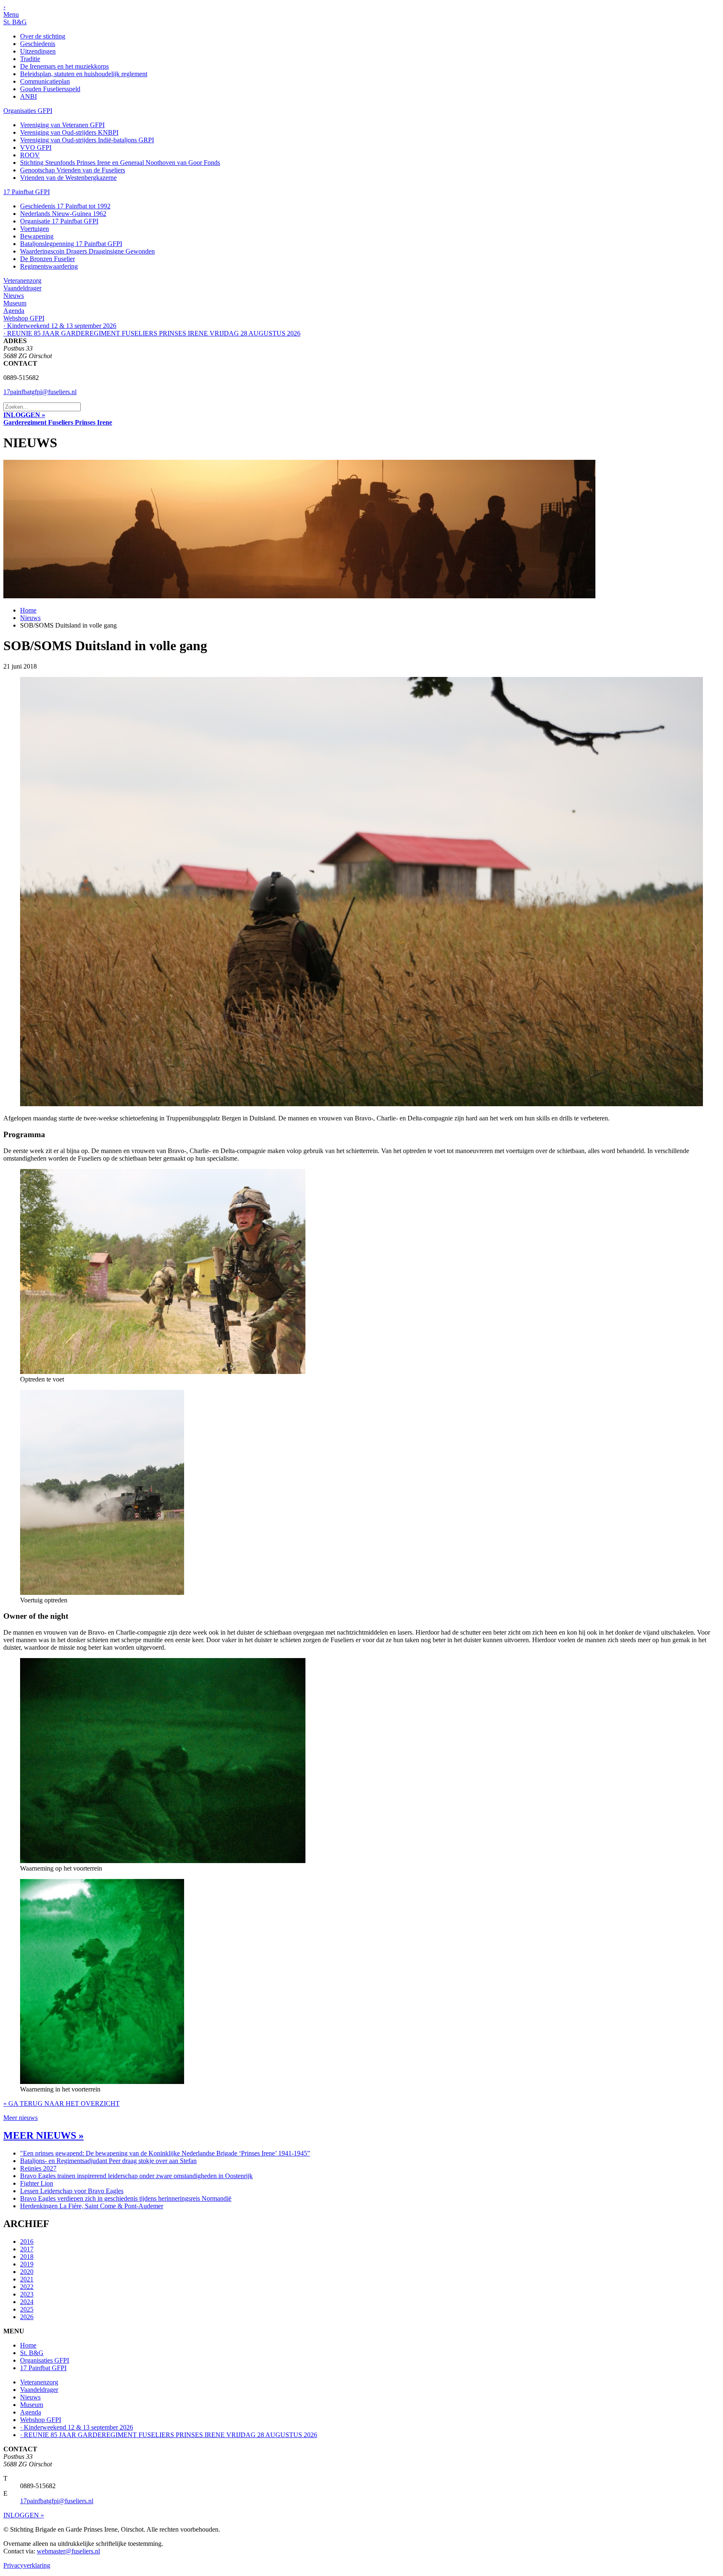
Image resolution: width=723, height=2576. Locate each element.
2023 (27, 2294)
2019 (27, 2264)
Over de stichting (43, 36)
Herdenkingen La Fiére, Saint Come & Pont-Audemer (92, 2206)
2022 (27, 2287)
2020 (27, 2272)
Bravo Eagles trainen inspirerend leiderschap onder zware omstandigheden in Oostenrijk (136, 2176)
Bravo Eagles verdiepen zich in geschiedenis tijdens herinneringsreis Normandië (126, 2198)
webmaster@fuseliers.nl (68, 2551)
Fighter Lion (37, 2183)
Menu (11, 14)
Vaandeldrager (22, 288)
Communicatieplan (45, 81)
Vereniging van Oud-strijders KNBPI (69, 132)
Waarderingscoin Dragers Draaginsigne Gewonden (87, 251)
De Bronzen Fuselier (47, 259)
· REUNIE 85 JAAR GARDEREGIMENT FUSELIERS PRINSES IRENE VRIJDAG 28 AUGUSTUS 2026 (152, 333)
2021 (27, 2279)
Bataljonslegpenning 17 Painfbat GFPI (71, 244)
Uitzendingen (38, 51)
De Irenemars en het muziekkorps (64, 66)
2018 (27, 2257)
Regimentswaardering (49, 266)
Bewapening (37, 236)
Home (28, 610)
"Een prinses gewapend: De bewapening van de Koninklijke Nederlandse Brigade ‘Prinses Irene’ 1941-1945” (165, 2153)
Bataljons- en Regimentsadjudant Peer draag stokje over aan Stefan (108, 2161)
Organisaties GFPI (28, 111)
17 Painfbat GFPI (27, 192)
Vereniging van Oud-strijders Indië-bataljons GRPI (87, 140)
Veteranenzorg (22, 281)
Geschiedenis (38, 44)
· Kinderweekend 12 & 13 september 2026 (60, 326)
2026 (27, 2317)
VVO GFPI (36, 147)
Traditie (30, 59)
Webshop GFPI (24, 318)
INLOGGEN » (24, 415)
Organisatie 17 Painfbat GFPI (59, 221)
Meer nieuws (21, 2118)
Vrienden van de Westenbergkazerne (68, 178)
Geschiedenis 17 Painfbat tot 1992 (65, 206)
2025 (27, 2309)
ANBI (28, 96)
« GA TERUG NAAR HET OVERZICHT (62, 2103)
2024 (27, 2302)
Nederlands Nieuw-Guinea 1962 (63, 214)
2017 (27, 2249)
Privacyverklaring (27, 2565)
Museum (15, 303)
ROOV (30, 155)
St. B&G (15, 22)
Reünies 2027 (38, 2168)
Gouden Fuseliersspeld (50, 89)
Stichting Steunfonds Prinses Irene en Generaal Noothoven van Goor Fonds (120, 163)
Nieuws (14, 296)
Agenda (14, 311)
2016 (27, 2242)
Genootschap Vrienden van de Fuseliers (73, 170)
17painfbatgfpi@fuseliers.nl (40, 392)
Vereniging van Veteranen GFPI (62, 125)
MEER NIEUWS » (44, 2135)
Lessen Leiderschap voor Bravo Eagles (72, 2191)
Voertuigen (35, 229)
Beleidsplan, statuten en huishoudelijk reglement (84, 74)
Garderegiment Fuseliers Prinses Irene (58, 422)
